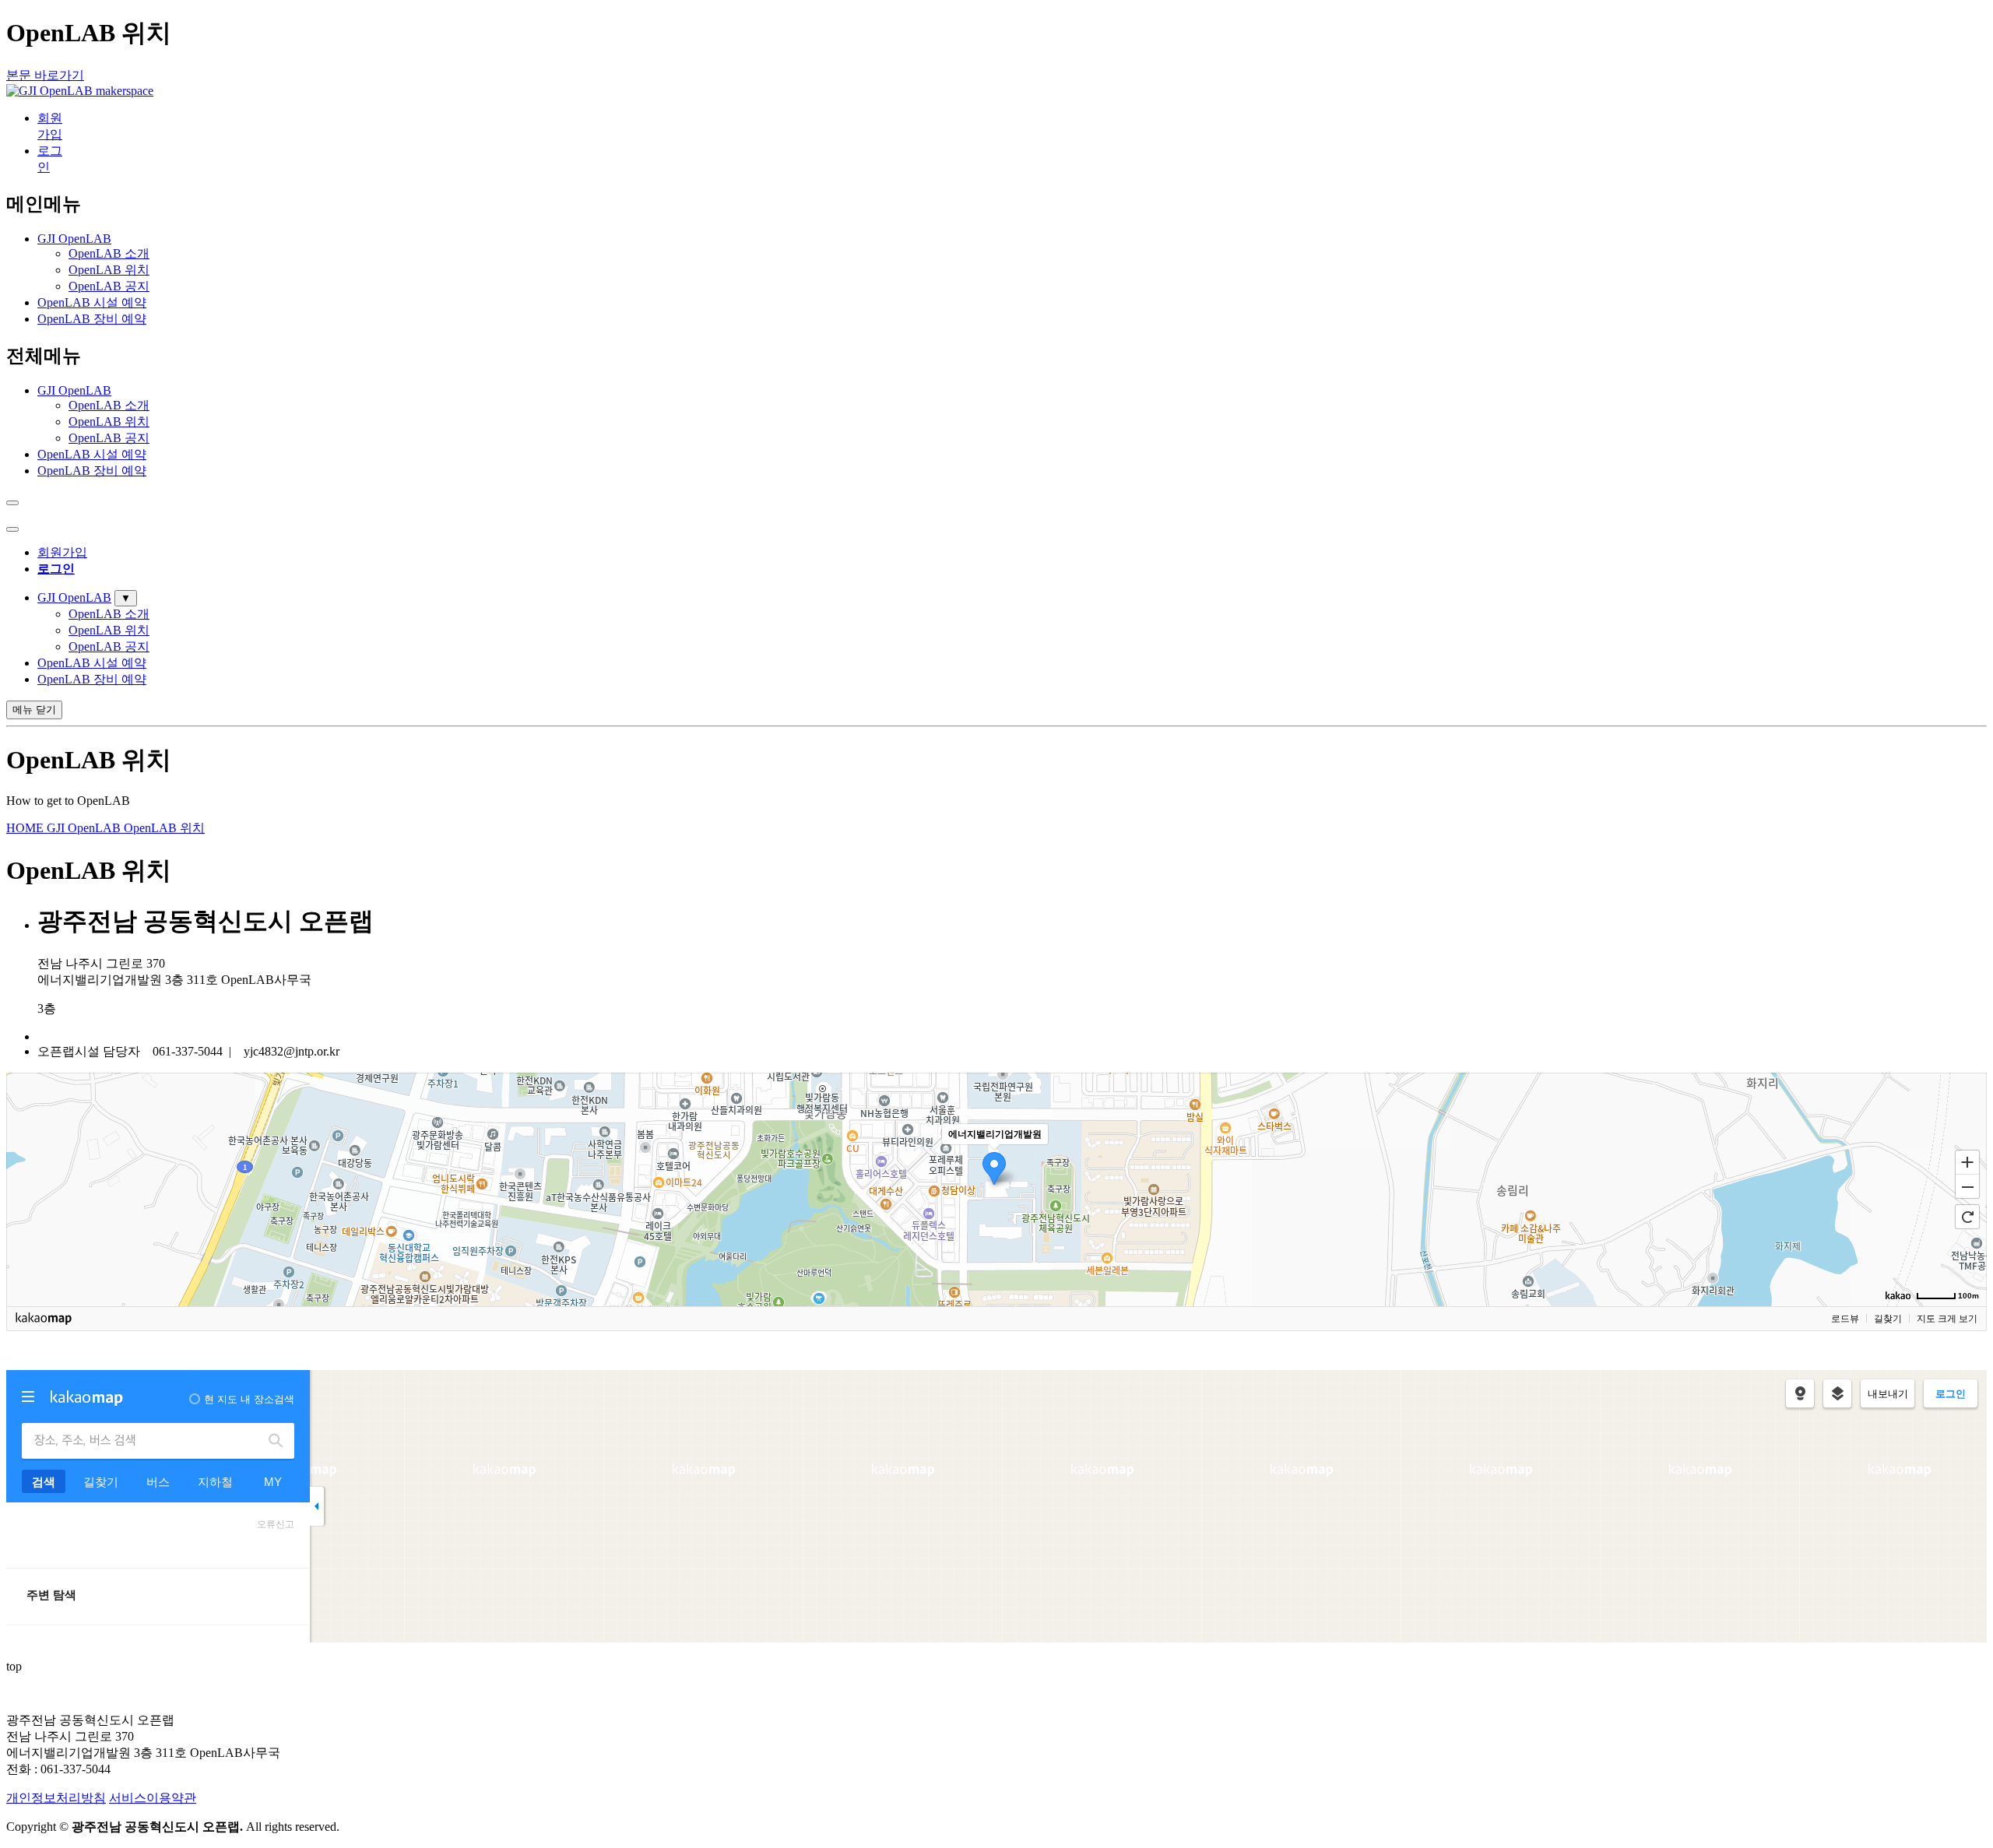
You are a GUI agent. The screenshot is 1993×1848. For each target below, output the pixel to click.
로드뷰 (1845, 1319)
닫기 (34, 710)
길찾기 (1888, 1319)
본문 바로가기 (45, 75)
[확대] (1967, 1161)
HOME (26, 828)
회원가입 (62, 552)
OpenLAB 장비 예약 (92, 319)
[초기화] (1967, 1217)
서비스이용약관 (153, 1798)
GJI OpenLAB (74, 239)
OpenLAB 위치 (109, 270)
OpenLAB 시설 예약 (92, 302)
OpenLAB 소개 (109, 253)
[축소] (1967, 1187)
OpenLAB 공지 (109, 286)
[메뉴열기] (12, 529)
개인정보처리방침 (56, 1798)
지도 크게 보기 (1947, 1319)
